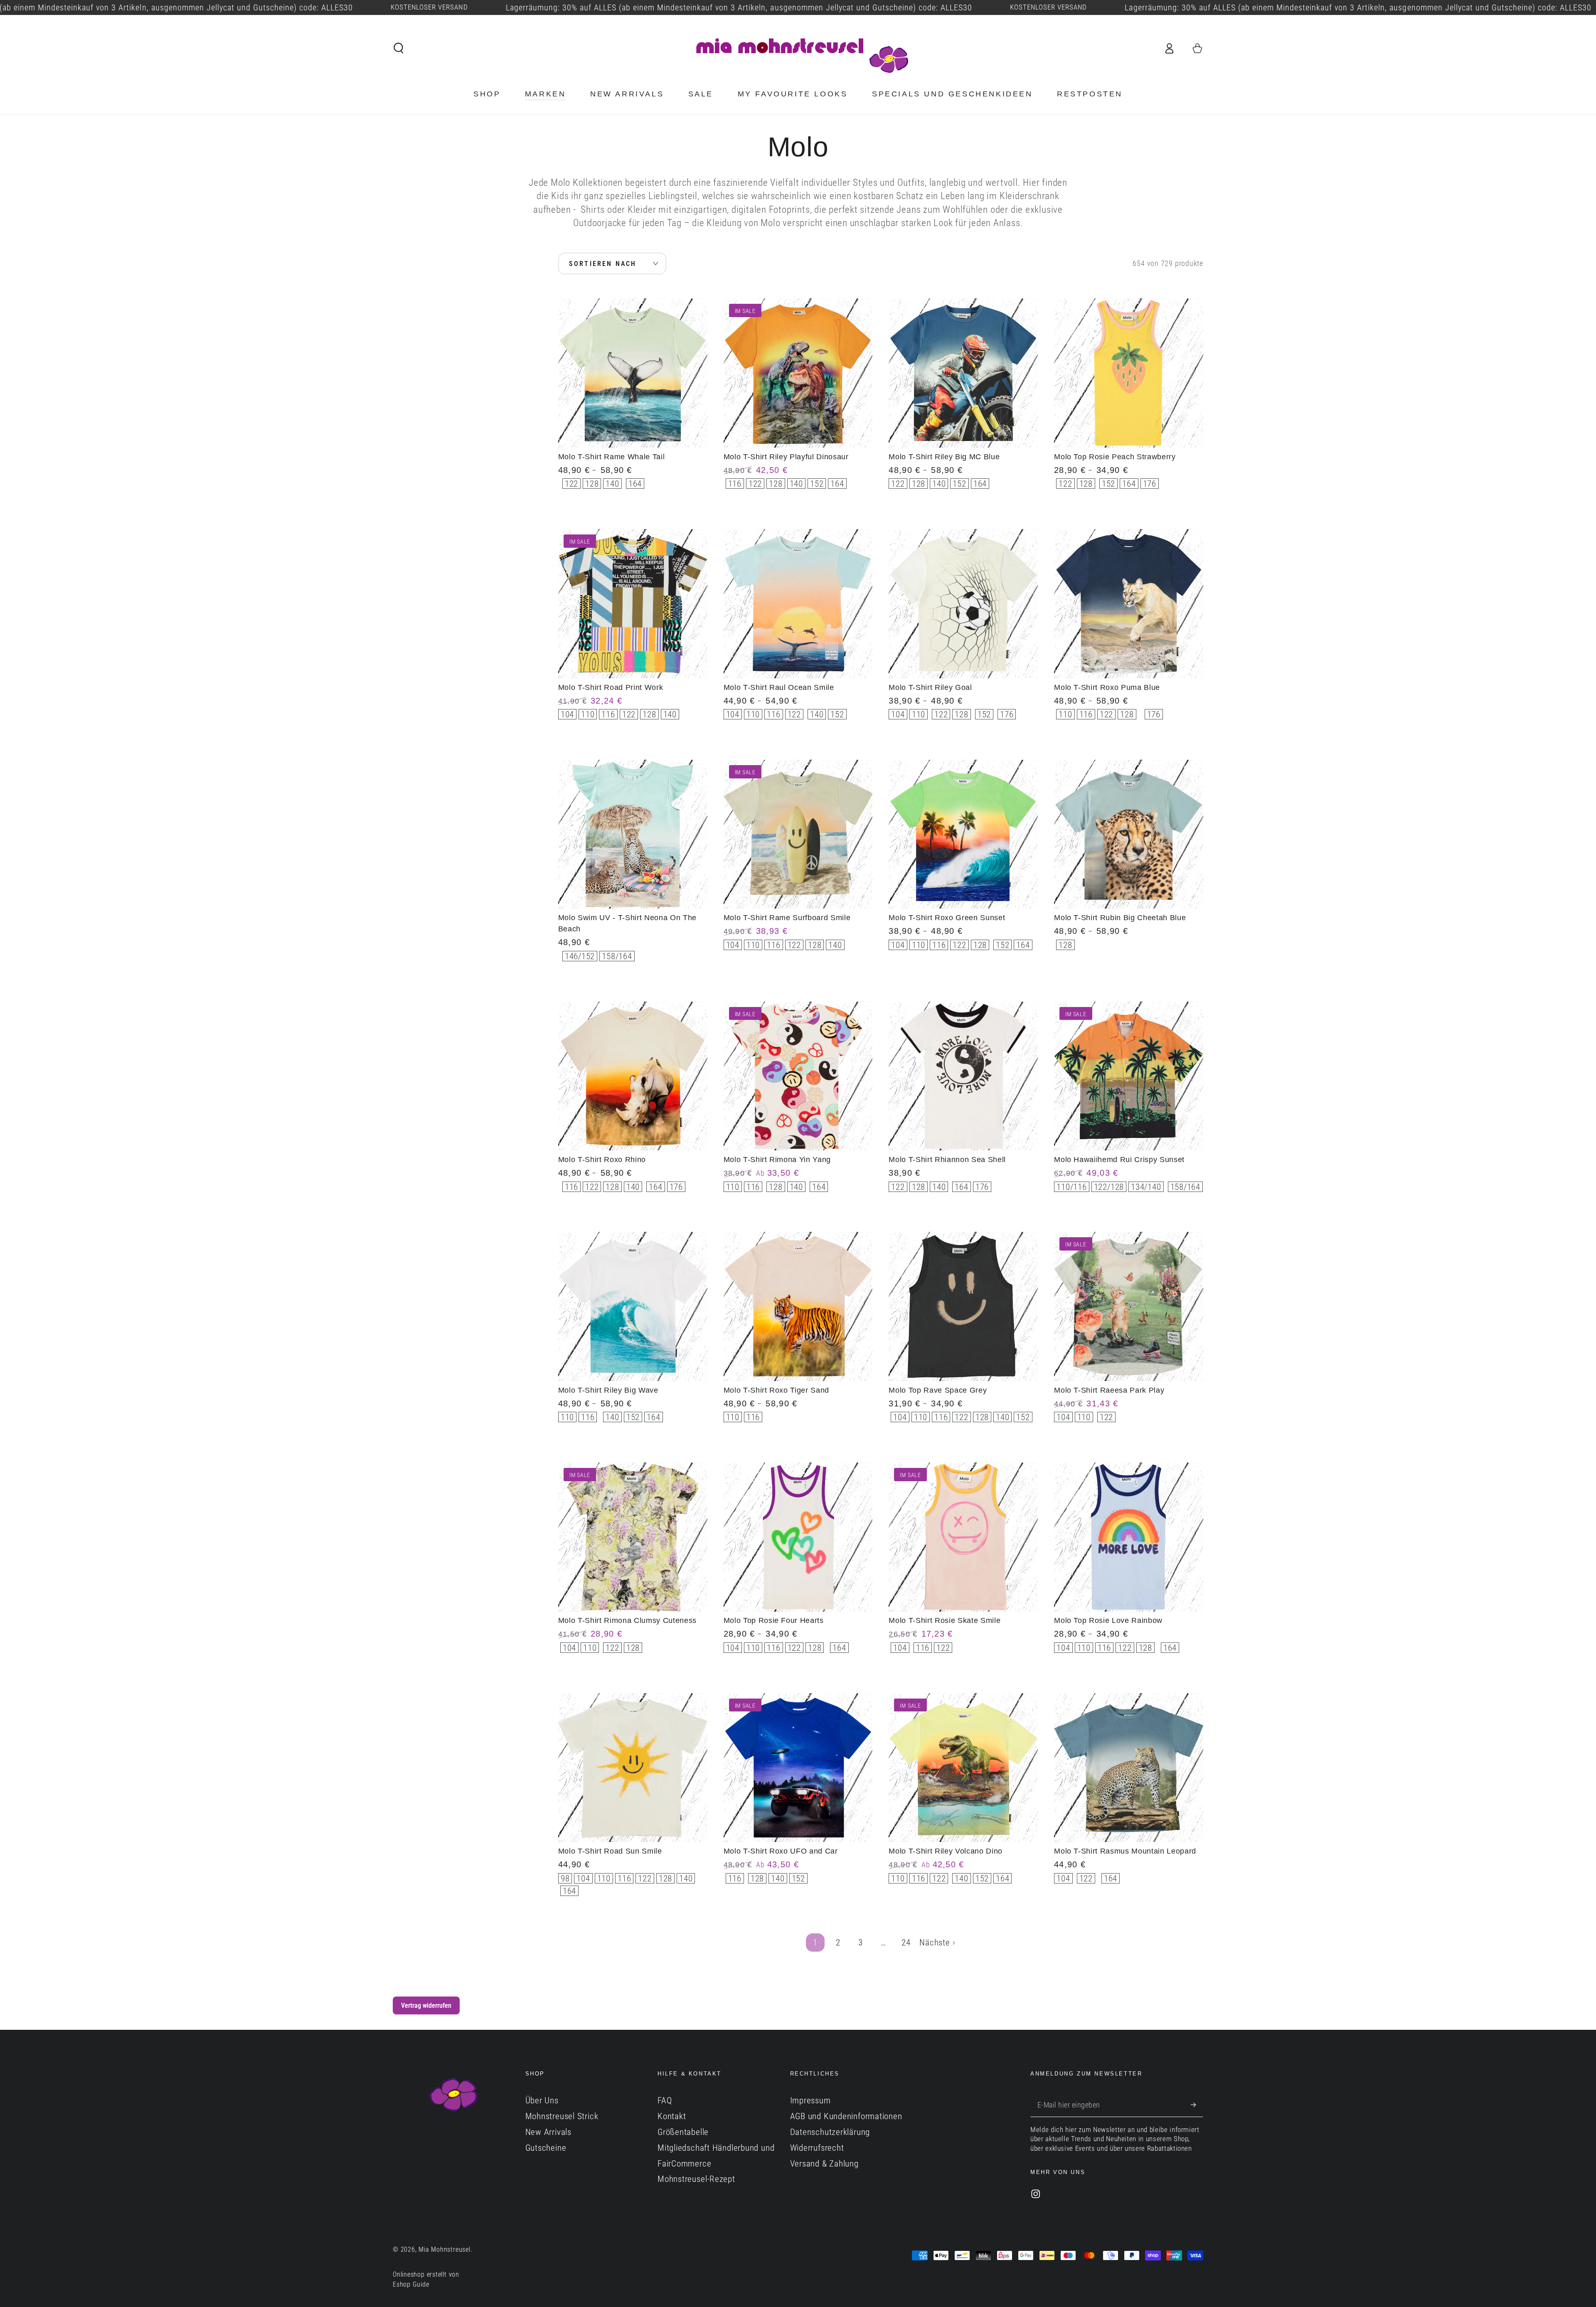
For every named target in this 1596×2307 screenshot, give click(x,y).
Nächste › (937, 1943)
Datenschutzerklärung (830, 2132)
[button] (399, 48)
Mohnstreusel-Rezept (696, 2179)
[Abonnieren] (1197, 2104)
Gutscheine (546, 2148)
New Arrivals (548, 2132)
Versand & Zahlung (824, 2164)
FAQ (665, 2100)
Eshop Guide (411, 2285)
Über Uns (542, 2100)
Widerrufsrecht (817, 2148)
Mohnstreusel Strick (562, 2116)
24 (906, 1943)
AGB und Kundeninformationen (846, 2116)
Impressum (810, 2100)
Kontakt (672, 2116)
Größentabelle (683, 2132)
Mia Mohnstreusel (444, 2250)
